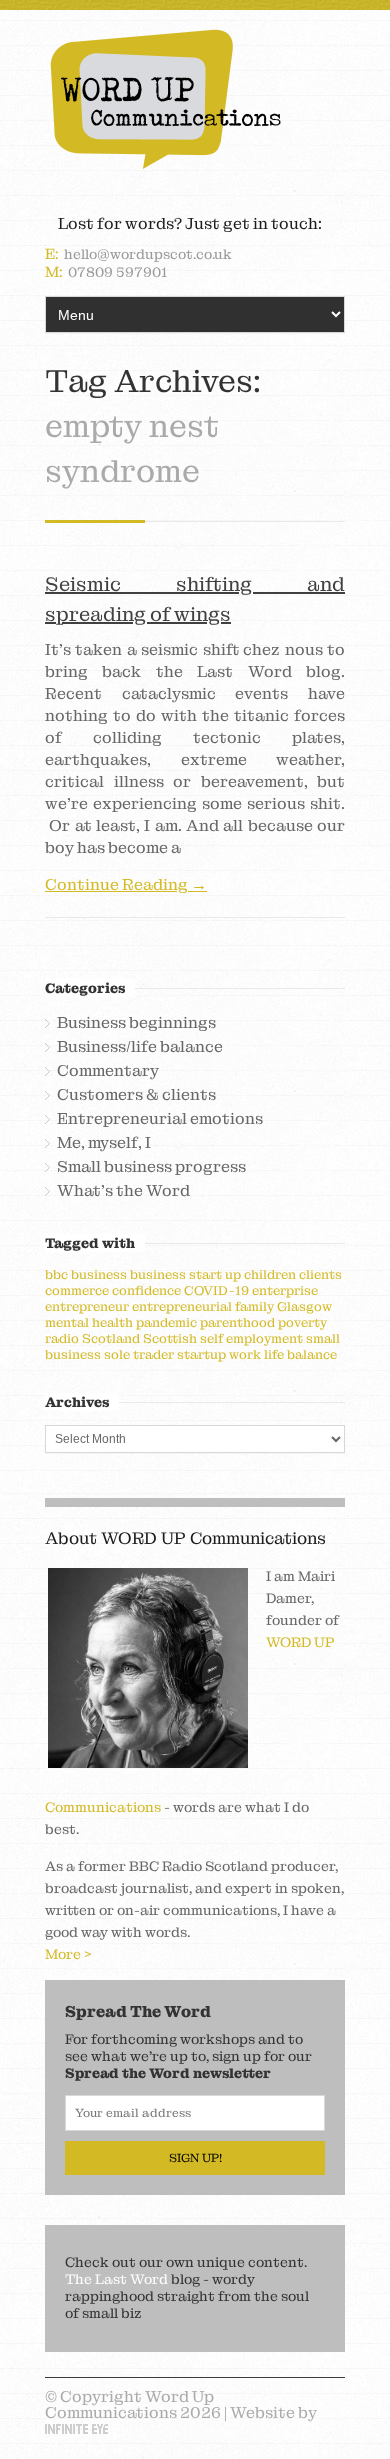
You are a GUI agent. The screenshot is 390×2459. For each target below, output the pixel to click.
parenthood (237, 1322)
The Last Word (116, 2279)
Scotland (111, 1338)
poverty (302, 1322)
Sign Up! (195, 2158)
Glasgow (304, 1306)
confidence (146, 1290)
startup (201, 1354)
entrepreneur (87, 1306)
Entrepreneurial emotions (160, 1119)
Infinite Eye (76, 2429)
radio (62, 1338)
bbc (56, 1274)
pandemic (166, 1322)
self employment (251, 1338)
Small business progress (151, 1167)
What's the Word (123, 1191)
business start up (185, 1274)
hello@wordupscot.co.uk (148, 254)
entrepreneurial (182, 1306)
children (270, 1274)
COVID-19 (216, 1290)
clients (320, 1274)
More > (68, 1954)
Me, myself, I (104, 1143)
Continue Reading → (126, 885)
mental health (89, 1322)
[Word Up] (195, 99)
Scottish (170, 1338)
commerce (77, 1290)
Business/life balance (140, 1047)
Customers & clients (136, 1095)
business (99, 1274)
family (254, 1306)
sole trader (139, 1354)
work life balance (283, 1354)
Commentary (108, 1071)
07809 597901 (117, 272)
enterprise (285, 1290)
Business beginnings (136, 1023)
